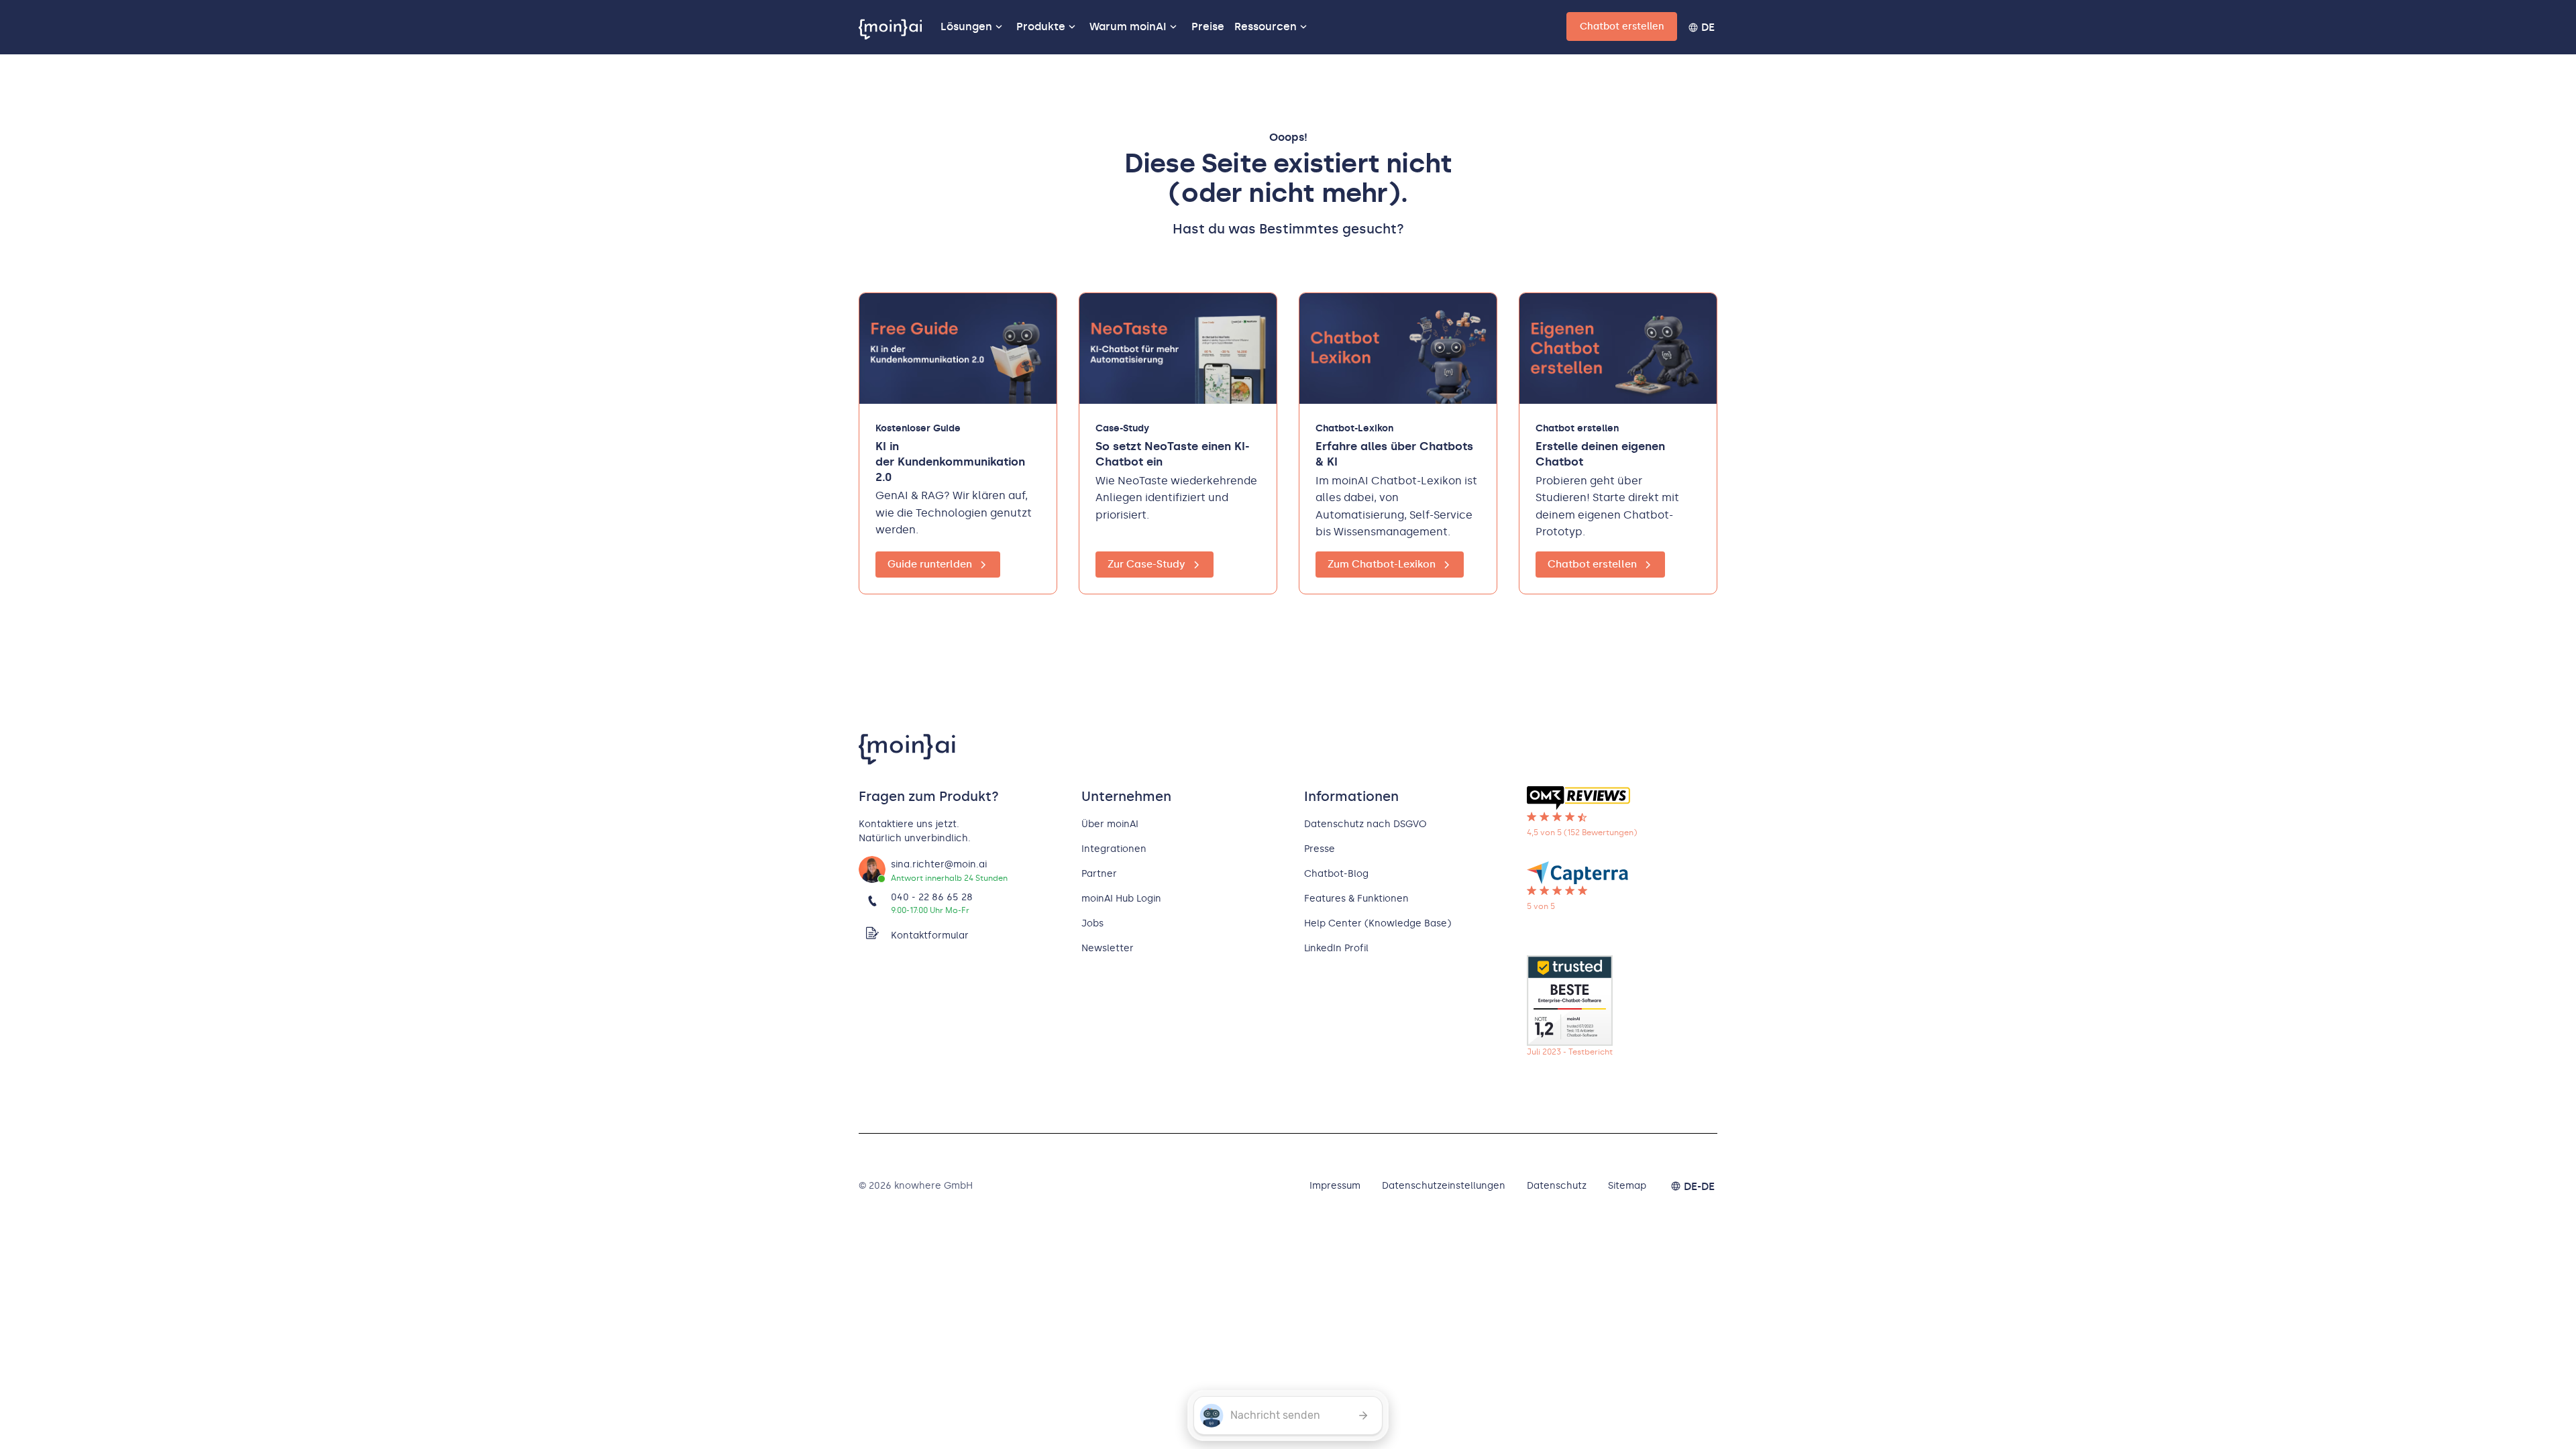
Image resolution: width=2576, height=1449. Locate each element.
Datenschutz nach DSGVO (1365, 824)
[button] (974, 27)
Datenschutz (1557, 1186)
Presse (1320, 849)
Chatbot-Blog (1336, 874)
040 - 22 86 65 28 (932, 897)
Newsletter (1108, 948)
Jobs (1092, 923)
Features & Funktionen (1356, 899)
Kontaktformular (930, 935)
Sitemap (1627, 1186)
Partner (1099, 874)
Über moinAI (1110, 824)
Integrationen (1114, 849)
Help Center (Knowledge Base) (1378, 923)
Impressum (1335, 1186)
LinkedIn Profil (1336, 948)
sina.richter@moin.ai (939, 864)
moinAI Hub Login (1121, 899)
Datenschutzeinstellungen (1444, 1186)
